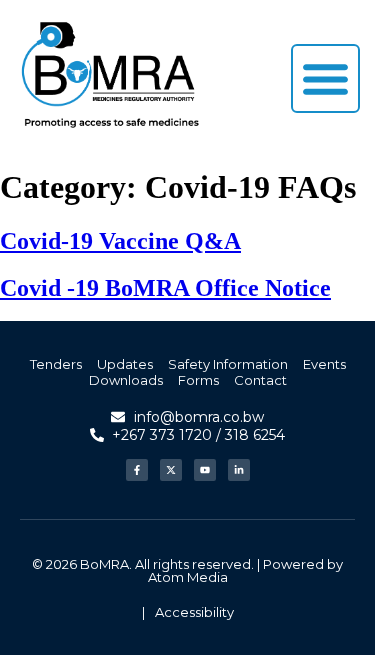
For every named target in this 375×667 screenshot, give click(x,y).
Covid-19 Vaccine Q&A (120, 241)
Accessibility (194, 612)
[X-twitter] (171, 470)
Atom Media (188, 577)
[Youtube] (205, 470)
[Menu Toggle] (325, 78)
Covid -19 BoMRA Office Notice (165, 288)
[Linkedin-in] (239, 470)
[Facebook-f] (137, 470)
